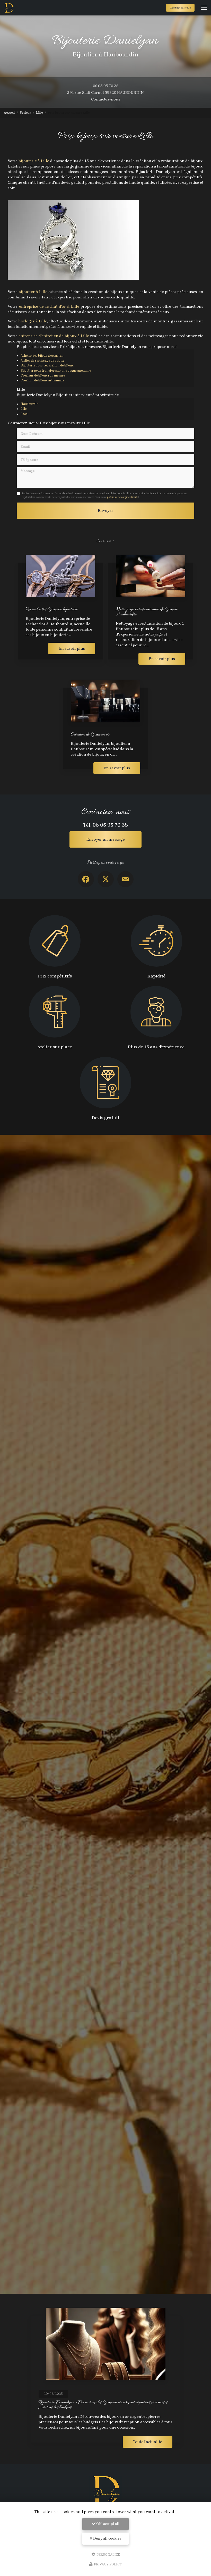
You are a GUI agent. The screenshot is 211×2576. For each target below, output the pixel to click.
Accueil (9, 113)
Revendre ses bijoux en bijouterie (52, 609)
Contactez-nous (180, 8)
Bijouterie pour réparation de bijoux (47, 365)
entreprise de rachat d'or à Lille (49, 306)
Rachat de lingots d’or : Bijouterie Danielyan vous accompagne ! (92, 2402)
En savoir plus (72, 648)
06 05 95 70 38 (106, 86)
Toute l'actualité (148, 2442)
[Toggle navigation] (204, 8)
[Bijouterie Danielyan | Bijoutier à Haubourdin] (9, 8)
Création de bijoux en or (90, 735)
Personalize (108, 2554)
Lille (39, 113)
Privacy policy (108, 2564)
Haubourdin (30, 404)
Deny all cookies (107, 2539)
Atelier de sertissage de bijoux (42, 361)
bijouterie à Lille (33, 161)
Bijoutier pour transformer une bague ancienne (56, 371)
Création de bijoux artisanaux (42, 380)
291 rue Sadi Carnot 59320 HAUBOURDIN (105, 93)
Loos (24, 414)
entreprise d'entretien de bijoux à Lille (54, 336)
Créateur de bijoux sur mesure (43, 375)
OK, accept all (107, 2524)
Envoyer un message (106, 839)
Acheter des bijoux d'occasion (42, 356)
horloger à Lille (33, 321)
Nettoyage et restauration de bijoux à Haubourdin (147, 612)
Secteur (25, 113)
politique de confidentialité (122, 497)
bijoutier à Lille (33, 292)
